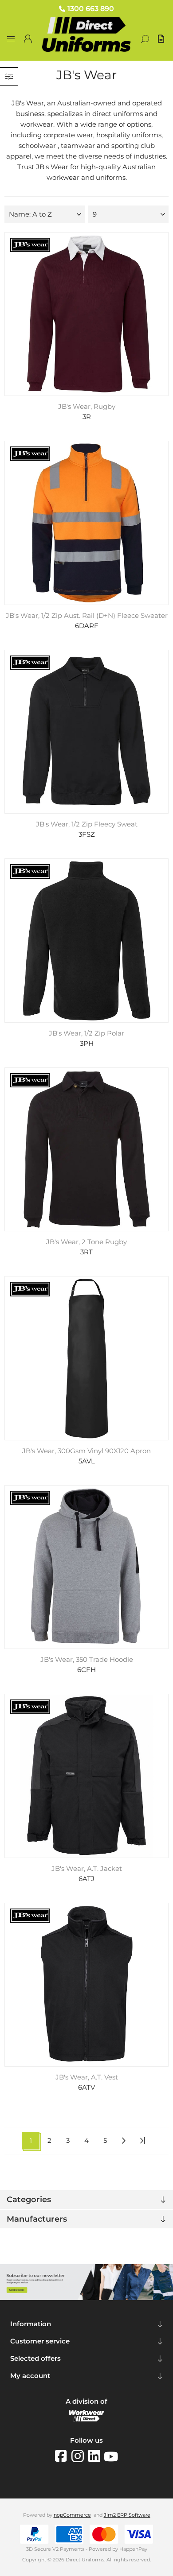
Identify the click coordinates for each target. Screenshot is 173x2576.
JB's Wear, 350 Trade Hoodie (87, 1660)
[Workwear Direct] (86, 2419)
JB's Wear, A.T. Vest (87, 2077)
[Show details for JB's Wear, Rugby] (87, 314)
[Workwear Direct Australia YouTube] (111, 2456)
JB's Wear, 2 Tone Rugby (86, 1242)
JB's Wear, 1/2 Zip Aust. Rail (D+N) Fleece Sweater (87, 616)
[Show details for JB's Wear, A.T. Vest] (87, 1985)
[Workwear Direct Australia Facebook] (63, 2456)
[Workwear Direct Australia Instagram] (80, 2456)
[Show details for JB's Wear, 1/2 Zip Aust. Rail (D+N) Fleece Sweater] (87, 523)
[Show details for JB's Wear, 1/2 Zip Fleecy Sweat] (87, 732)
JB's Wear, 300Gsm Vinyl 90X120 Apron (86, 1451)
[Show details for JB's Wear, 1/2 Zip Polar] (87, 941)
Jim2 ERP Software (127, 2515)
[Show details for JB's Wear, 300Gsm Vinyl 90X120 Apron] (87, 1358)
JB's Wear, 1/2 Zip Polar (86, 1033)
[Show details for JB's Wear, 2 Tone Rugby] (87, 1150)
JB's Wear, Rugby (87, 407)
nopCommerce (72, 2515)
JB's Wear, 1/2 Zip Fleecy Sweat (87, 824)
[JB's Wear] (30, 246)
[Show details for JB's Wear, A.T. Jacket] (87, 1776)
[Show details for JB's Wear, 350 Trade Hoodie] (87, 1567)
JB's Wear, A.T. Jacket (87, 1869)
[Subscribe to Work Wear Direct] (86, 2298)
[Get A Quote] (162, 39)
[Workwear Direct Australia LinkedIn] (96, 2456)
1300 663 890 (91, 9)
